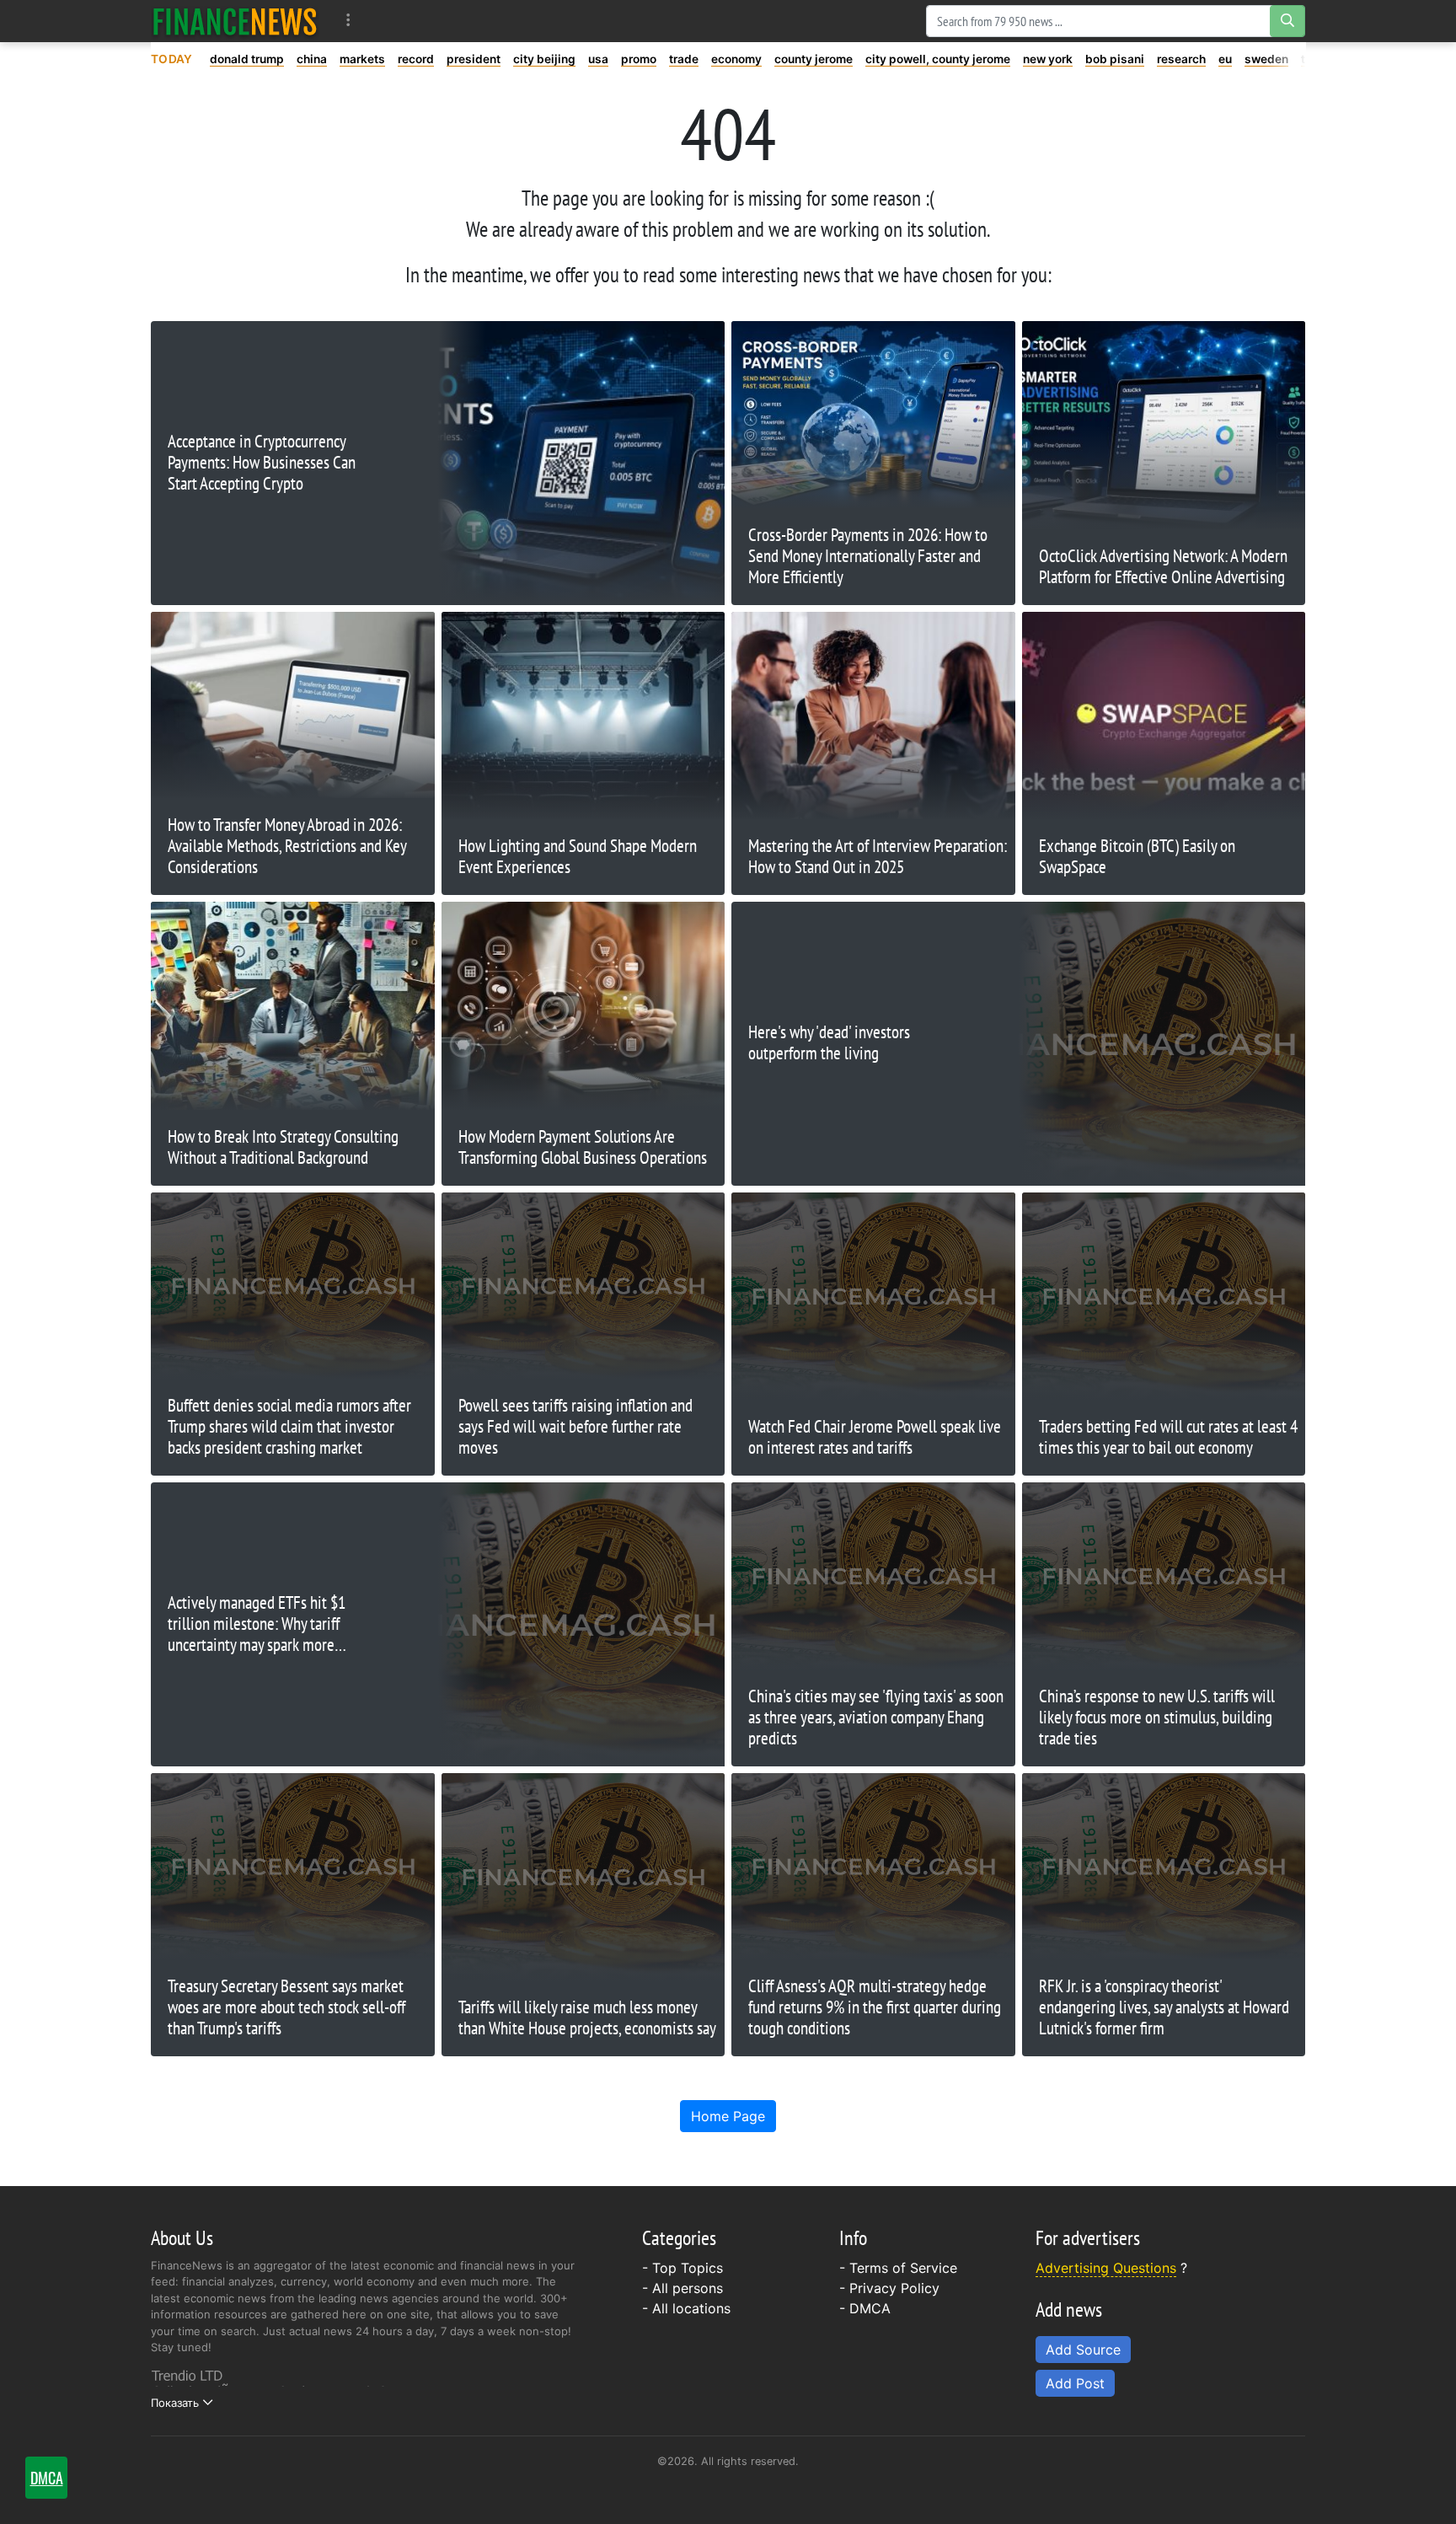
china (312, 59)
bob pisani (1115, 59)
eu (1225, 59)
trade (684, 59)
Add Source (1083, 2350)
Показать (175, 2403)
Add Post (1075, 2383)
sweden (1266, 59)
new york (1048, 59)
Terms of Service (903, 2268)
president (474, 59)
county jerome (814, 59)
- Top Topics (682, 2268)
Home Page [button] (728, 2116)
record (416, 59)
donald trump (247, 59)
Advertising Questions (1106, 2268)
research (1181, 59)
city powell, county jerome (938, 59)
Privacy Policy (894, 2288)
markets (362, 59)
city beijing (544, 59)
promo (639, 59)
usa (598, 59)
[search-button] (1287, 21)
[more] (348, 21)
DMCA (870, 2308)
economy (736, 59)
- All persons (682, 2288)
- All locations (686, 2308)
